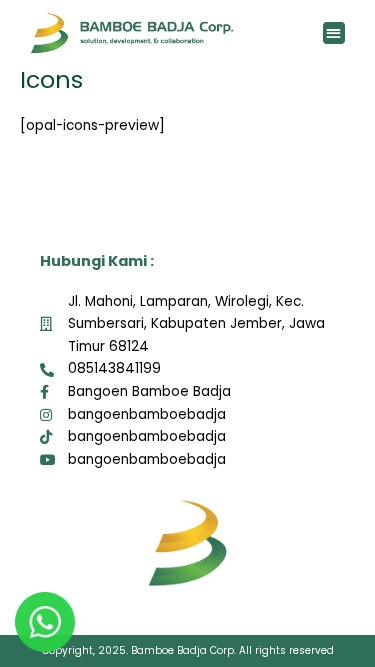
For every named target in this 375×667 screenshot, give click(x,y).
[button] (334, 33)
